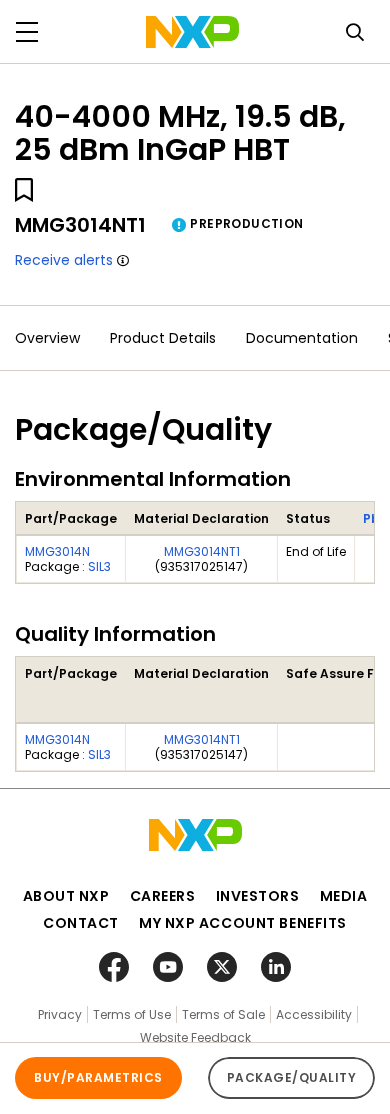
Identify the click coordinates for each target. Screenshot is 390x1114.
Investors (258, 896)
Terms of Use (132, 1014)
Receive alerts (64, 260)
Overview (47, 338)
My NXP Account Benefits (243, 923)
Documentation (302, 338)
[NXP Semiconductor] (192, 32)
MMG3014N (57, 551)
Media (344, 896)
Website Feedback (195, 1037)
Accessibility (314, 1014)
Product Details (163, 338)
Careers (163, 896)
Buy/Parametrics (98, 1077)
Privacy (60, 1014)
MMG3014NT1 (202, 551)
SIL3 (99, 566)
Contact (81, 923)
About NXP (66, 896)
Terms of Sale (223, 1014)
